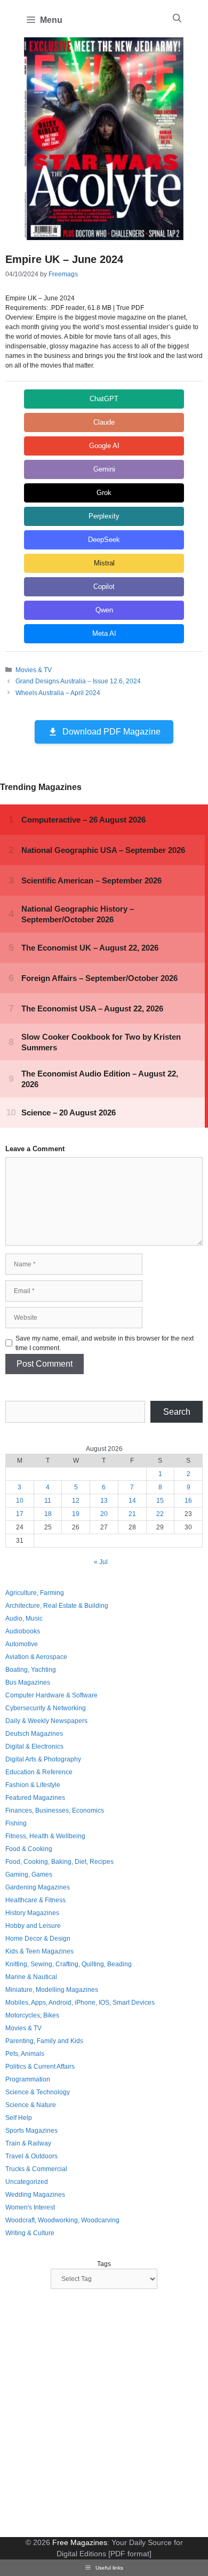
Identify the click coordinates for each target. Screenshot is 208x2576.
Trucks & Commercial (36, 2169)
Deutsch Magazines (34, 1734)
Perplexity (104, 516)
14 (132, 1501)
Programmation (28, 2079)
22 (160, 1514)
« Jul (101, 1562)
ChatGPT (104, 399)
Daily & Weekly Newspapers (46, 1721)
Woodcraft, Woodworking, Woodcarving (62, 2220)
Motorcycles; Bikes (32, 2015)
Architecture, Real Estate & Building (57, 1606)
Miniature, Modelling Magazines (52, 1990)
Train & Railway (28, 2143)
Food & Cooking (29, 1849)
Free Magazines (80, 2542)
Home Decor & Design (38, 1939)
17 (20, 1514)
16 (188, 1501)
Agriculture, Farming (35, 1593)
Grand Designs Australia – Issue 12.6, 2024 (78, 681)
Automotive (22, 1644)
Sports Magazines (31, 2131)
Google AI (104, 446)
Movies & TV (34, 670)
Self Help (19, 2118)
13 (104, 1501)
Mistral (104, 563)
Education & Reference (39, 1772)
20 (104, 1514)
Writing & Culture (30, 2233)
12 (76, 1501)
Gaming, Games (29, 1875)
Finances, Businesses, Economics (55, 1811)
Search (177, 1412)
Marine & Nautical (31, 1977)
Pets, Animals (25, 2054)
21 (132, 1514)
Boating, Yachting (31, 1670)
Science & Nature (31, 2105)
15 (160, 1501)
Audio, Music (24, 1618)
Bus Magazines (28, 1682)
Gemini (104, 469)
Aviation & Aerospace (36, 1657)
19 (76, 1514)
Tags (104, 2264)
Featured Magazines (35, 1798)
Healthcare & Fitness (35, 1900)
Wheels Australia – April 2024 (58, 693)
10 (20, 1501)
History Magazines (32, 1913)
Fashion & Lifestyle (33, 1785)
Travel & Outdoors (31, 2156)
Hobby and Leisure (33, 1926)
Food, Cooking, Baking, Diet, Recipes (59, 1862)
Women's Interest (30, 2207)
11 (48, 1501)
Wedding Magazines (35, 2195)
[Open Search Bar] (177, 19)
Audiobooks (23, 1631)
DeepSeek (104, 540)
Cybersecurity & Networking (46, 1708)
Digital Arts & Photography (43, 1759)
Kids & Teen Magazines (39, 1951)
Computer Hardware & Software (51, 1695)
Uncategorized (27, 2182)
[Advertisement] (104, 2414)
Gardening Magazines (38, 1887)
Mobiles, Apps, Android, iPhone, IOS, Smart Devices (80, 2003)
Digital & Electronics (34, 1746)
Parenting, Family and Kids (44, 2041)
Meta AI (104, 633)
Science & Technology (38, 2092)
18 (48, 1514)
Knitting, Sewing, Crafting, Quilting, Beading (69, 1964)
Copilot (104, 587)
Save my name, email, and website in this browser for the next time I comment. (105, 1343)
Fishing (16, 1823)
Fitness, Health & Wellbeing (45, 1836)
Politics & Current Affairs (40, 2067)
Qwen (104, 610)
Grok (104, 493)
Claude (104, 422)
